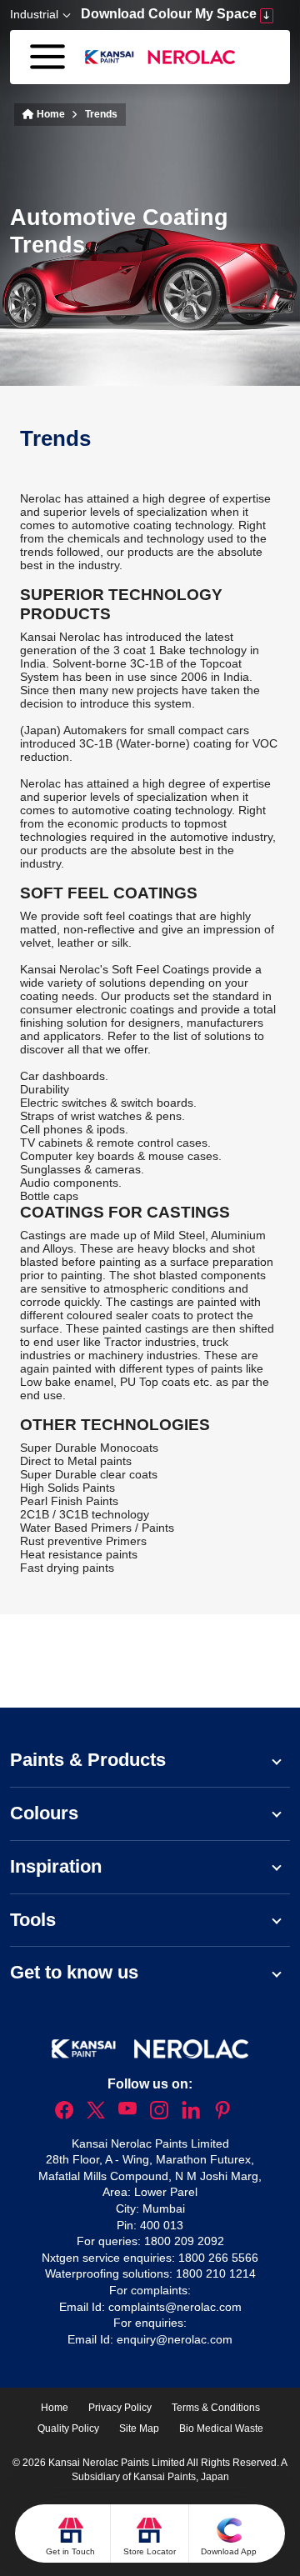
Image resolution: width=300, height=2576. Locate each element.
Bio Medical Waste (221, 2428)
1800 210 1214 (216, 2273)
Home (50, 114)
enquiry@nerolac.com (175, 2339)
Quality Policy (68, 2428)
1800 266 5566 (218, 2258)
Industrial (34, 14)
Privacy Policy (120, 2408)
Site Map (139, 2428)
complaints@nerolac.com (175, 2307)
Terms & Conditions (216, 2408)
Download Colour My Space (170, 14)
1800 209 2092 (184, 2241)
